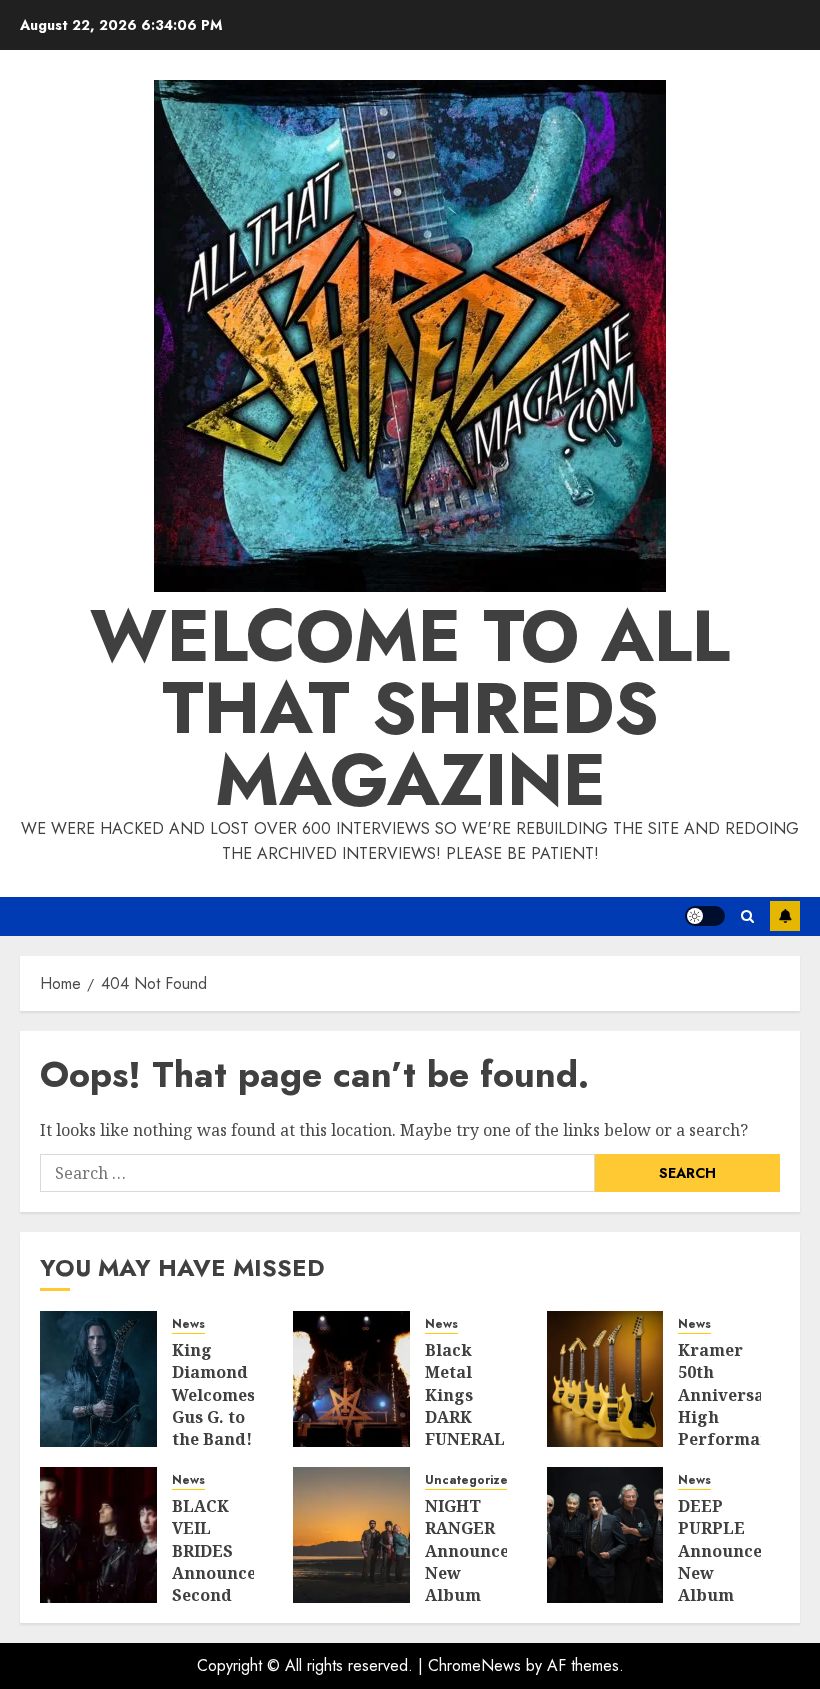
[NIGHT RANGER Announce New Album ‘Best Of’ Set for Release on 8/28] (351, 1535)
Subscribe (785, 916)
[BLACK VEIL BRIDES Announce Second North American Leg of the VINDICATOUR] (98, 1535)
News (188, 1324)
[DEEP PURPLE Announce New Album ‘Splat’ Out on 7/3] (605, 1535)
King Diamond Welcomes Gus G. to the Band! (213, 1395)
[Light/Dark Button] (705, 916)
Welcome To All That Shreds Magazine (410, 708)
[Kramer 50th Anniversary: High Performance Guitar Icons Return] (605, 1379)
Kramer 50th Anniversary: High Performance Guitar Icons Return (733, 1428)
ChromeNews (474, 1665)
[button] (747, 916)
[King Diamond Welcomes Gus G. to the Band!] (98, 1379)
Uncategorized (470, 1480)
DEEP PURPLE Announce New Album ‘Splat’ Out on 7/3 (720, 1584)
